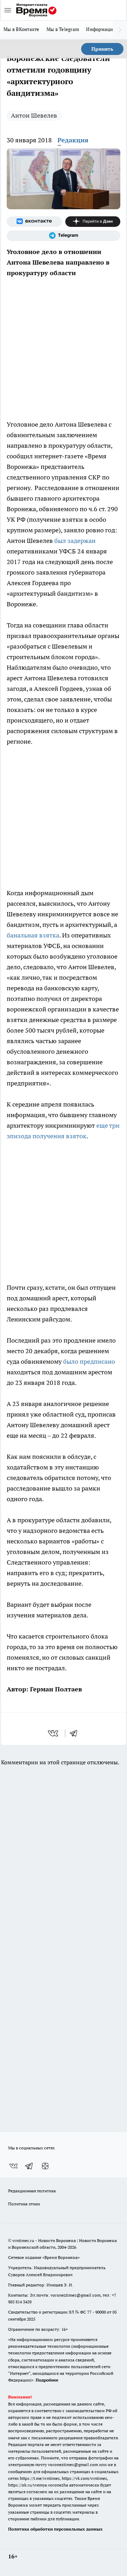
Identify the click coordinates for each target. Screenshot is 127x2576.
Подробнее (47, 2380)
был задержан (75, 541)
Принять (102, 49)
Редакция (73, 140)
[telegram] (76, 1733)
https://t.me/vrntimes (40, 2478)
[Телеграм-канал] (64, 236)
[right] (120, 30)
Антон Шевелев (34, 115)
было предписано (89, 1361)
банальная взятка (33, 935)
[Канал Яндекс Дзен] (93, 222)
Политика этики (24, 2204)
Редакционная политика (32, 2191)
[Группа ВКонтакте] (34, 222)
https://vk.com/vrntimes (84, 2478)
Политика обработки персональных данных (55, 2529)
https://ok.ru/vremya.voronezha (38, 2485)
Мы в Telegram (63, 29)
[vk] (54, 1733)
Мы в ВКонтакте (22, 29)
